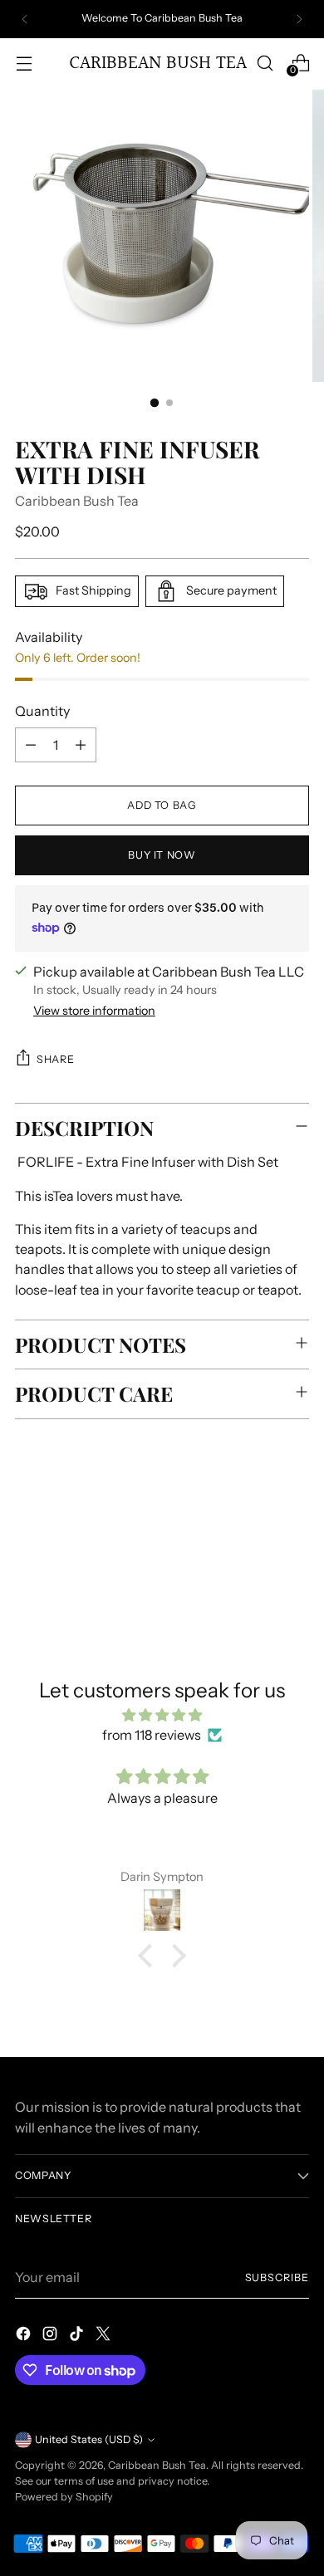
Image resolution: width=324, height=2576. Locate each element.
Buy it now (162, 855)
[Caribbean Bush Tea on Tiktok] (78, 2336)
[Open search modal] (265, 63)
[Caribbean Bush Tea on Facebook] (25, 2336)
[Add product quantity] (81, 745)
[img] (162, 1715)
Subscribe (277, 2277)
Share (55, 1059)
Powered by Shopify (64, 2497)
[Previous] (25, 19)
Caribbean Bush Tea (77, 501)
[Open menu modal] (24, 63)
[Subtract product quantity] (31, 745)
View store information (94, 1011)
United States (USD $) (89, 2439)
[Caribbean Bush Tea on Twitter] (105, 2336)
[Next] (299, 19)
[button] (150, 1956)
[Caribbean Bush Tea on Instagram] (52, 2336)
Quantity (42, 711)
